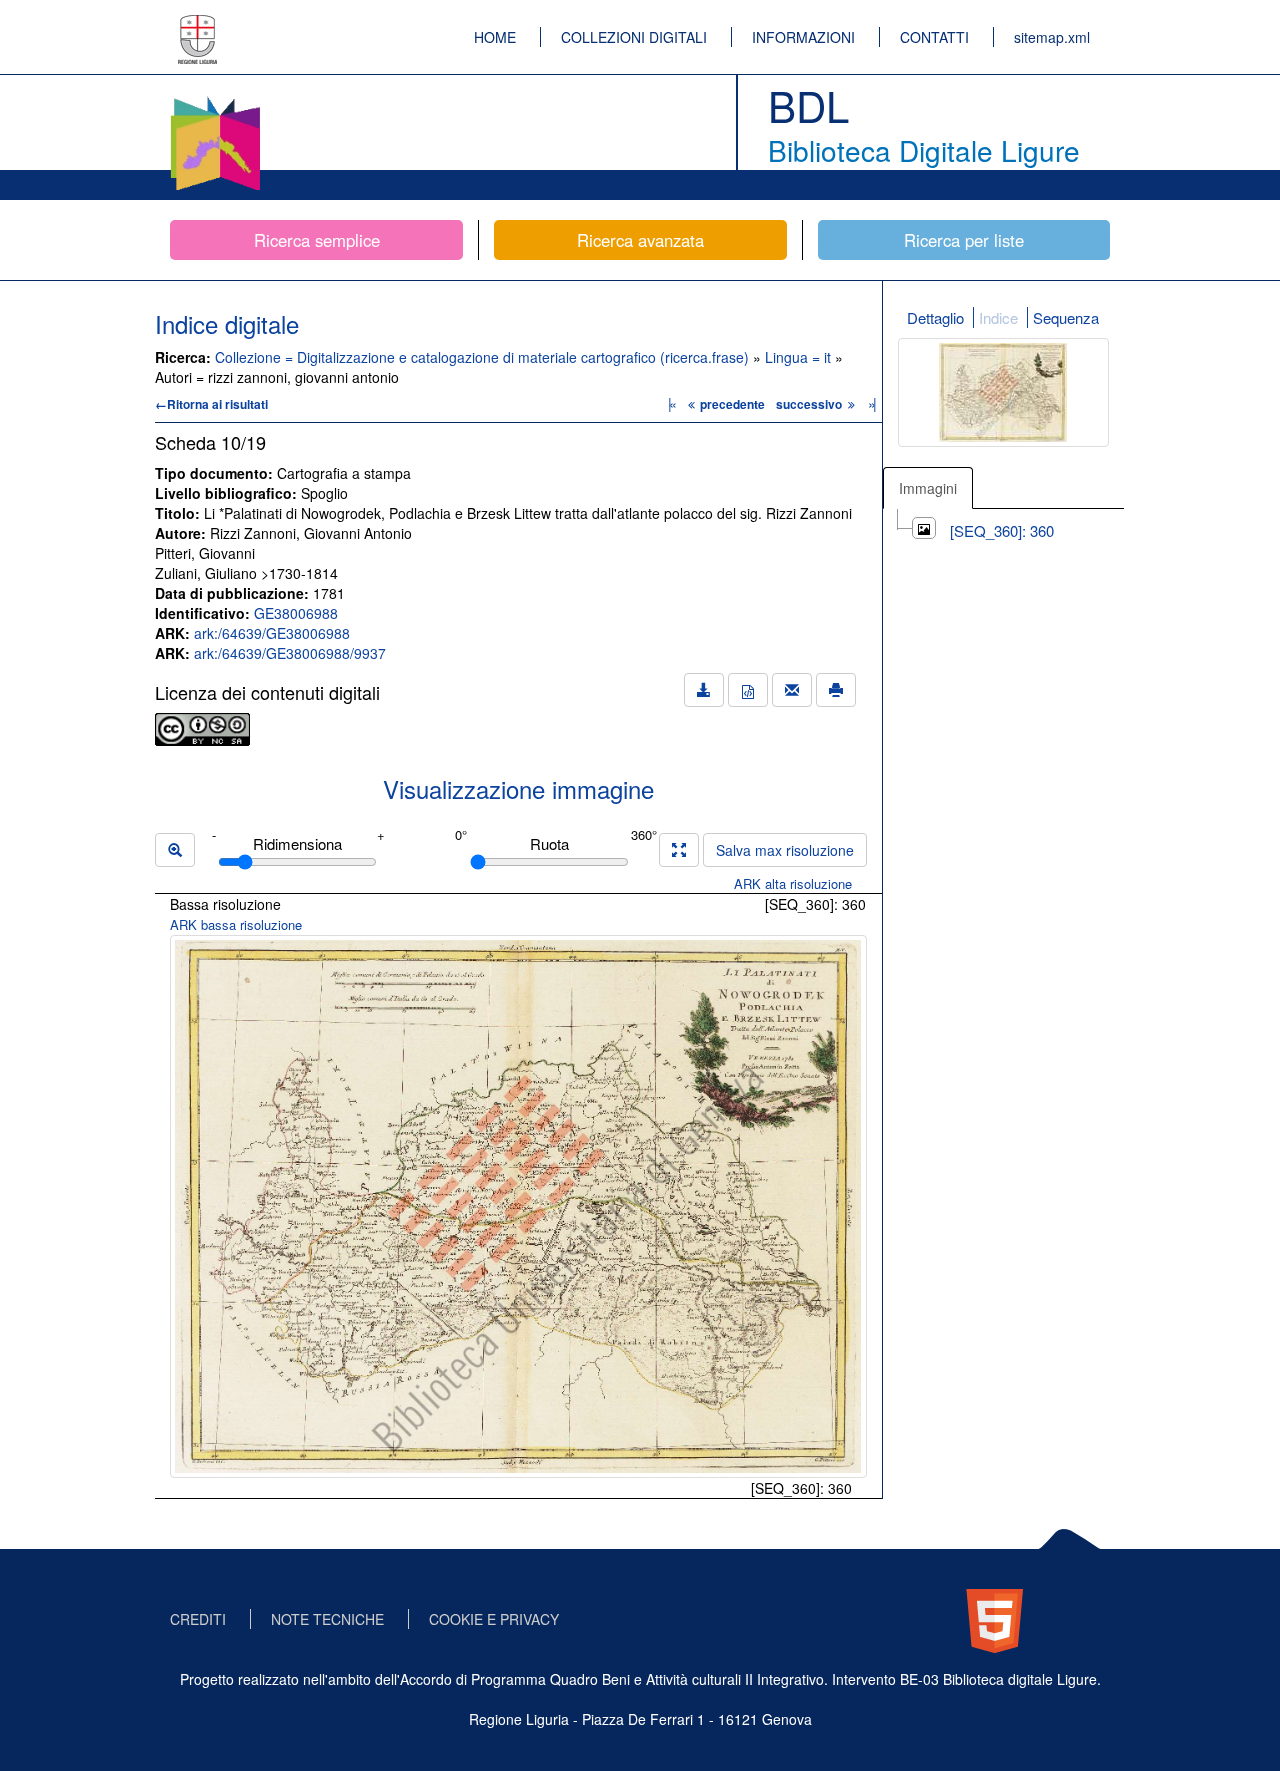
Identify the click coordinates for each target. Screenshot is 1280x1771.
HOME (495, 37)
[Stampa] (836, 690)
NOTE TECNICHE (327, 1619)
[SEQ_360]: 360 (1002, 530)
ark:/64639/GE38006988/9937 (290, 653)
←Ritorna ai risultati (211, 404)
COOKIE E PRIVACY (494, 1619)
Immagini (928, 488)
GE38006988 (296, 613)
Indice (998, 317)
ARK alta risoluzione (793, 883)
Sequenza (1066, 317)
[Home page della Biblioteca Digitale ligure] (215, 100)
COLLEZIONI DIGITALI (634, 37)
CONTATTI (934, 37)
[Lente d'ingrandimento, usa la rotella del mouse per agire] (175, 850)
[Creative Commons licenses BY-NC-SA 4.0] (202, 727)
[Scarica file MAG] (748, 690)
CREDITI (198, 1619)
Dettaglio (935, 317)
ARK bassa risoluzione (236, 924)
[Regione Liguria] (198, 25)
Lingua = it (800, 357)
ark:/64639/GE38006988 (272, 633)
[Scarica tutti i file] (704, 690)
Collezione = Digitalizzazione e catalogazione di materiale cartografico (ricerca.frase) (484, 357)
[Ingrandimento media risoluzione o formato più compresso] (679, 850)
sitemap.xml (1052, 37)
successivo (810, 404)
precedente (732, 404)
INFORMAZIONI (803, 37)
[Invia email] (792, 690)
